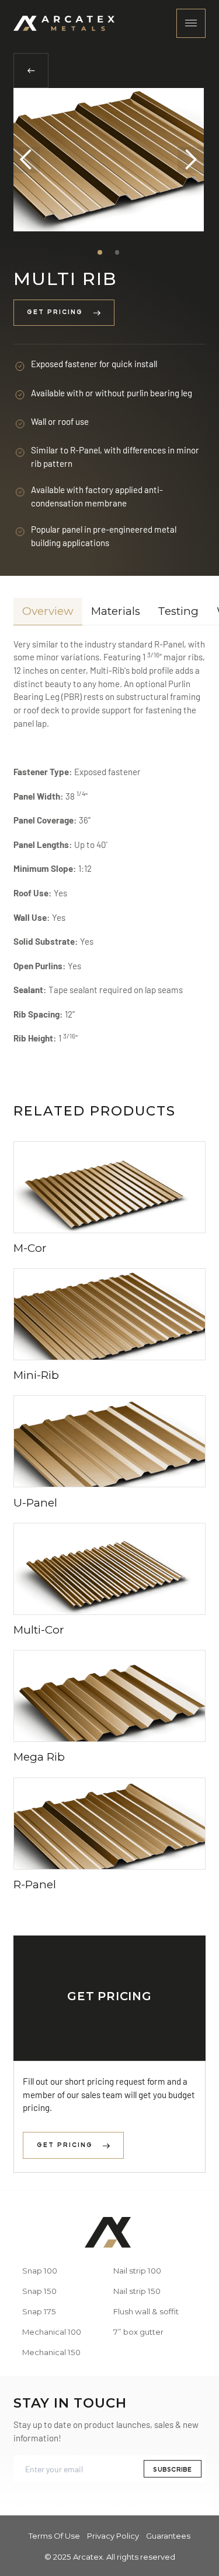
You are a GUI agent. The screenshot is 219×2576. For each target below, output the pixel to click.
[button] (27, 160)
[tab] (48, 612)
